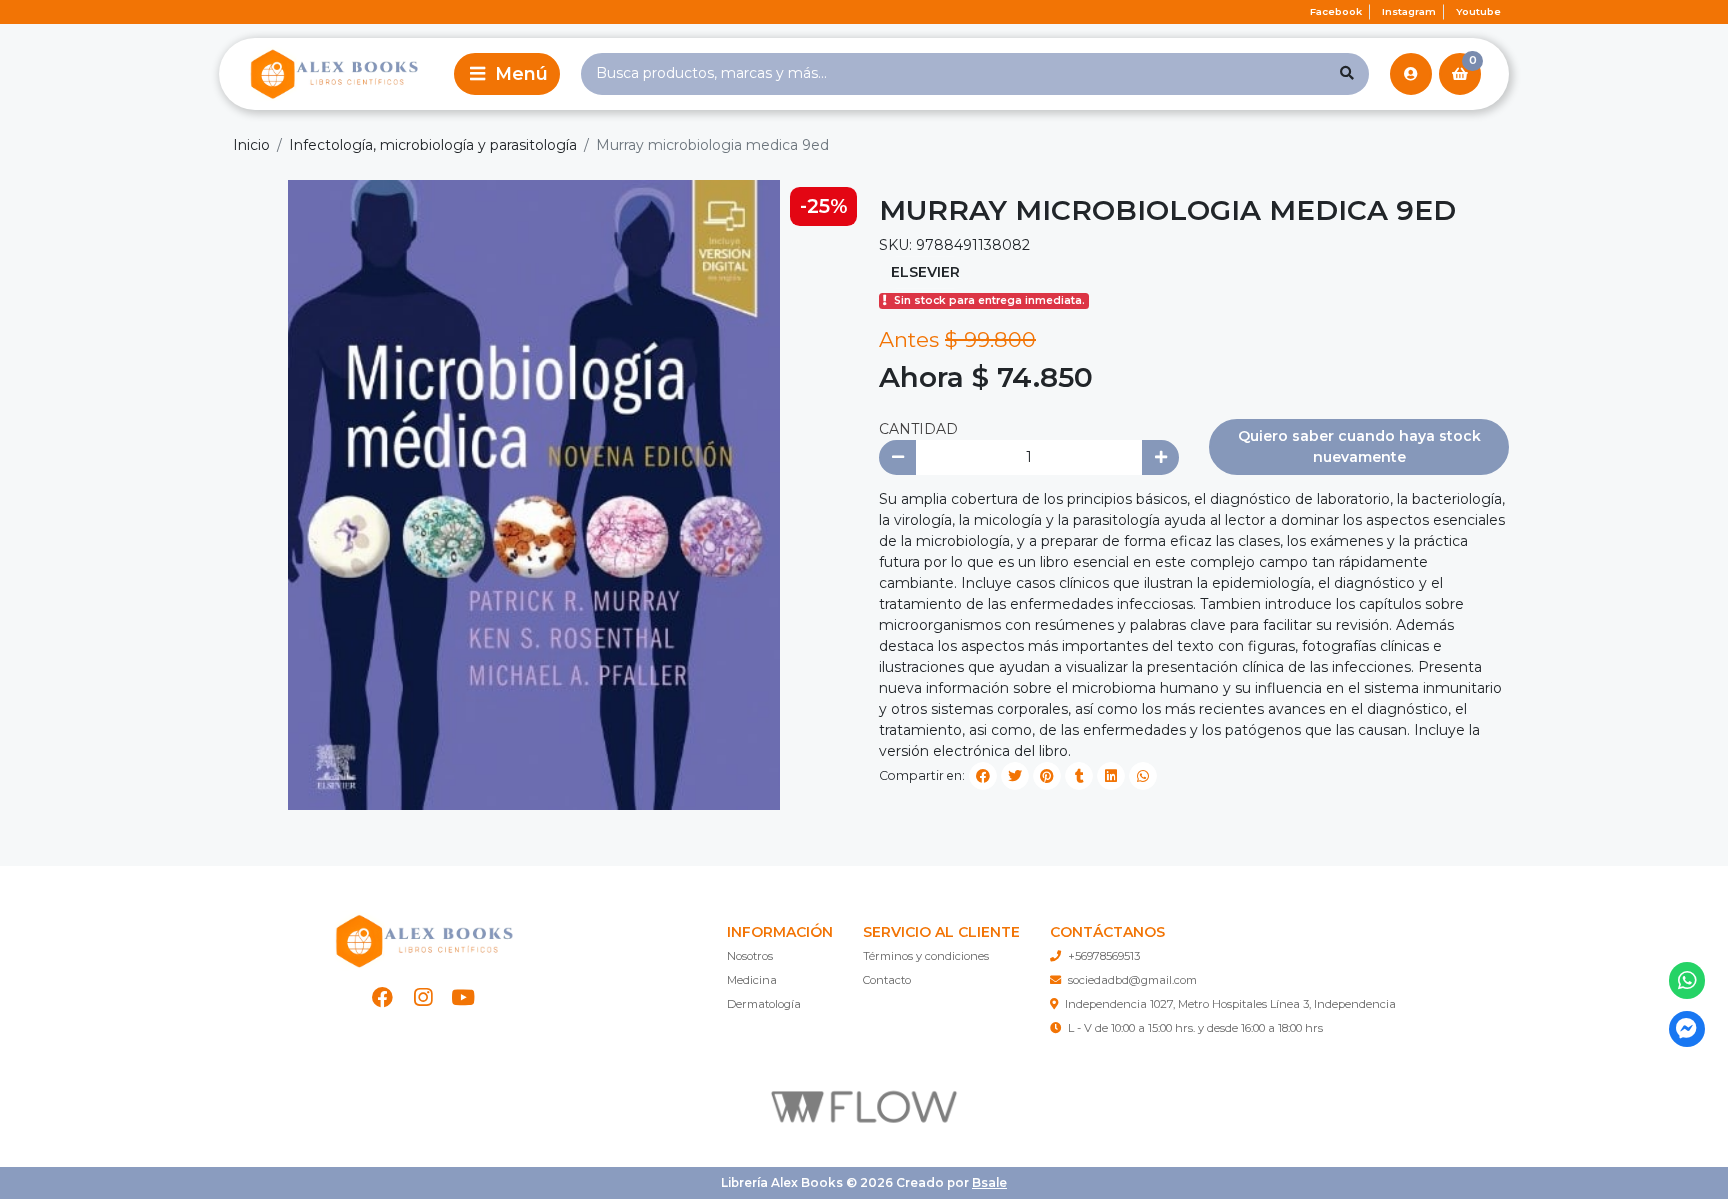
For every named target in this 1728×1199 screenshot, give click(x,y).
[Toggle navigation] (507, 74)
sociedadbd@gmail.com (1132, 980)
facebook (1336, 11)
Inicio (251, 145)
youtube (1478, 11)
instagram (1409, 11)
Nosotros (750, 956)
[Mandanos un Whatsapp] (1687, 980)
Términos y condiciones (926, 956)
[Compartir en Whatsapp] (1143, 776)
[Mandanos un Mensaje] (1687, 1029)
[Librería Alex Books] (333, 73)
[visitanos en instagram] (423, 997)
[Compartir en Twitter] (1015, 776)
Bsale (989, 1182)
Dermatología (764, 1004)
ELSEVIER (925, 272)
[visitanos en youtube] (463, 997)
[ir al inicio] (423, 941)
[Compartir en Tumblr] (1079, 776)
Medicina (752, 980)
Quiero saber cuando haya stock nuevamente (1359, 446)
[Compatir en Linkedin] (1111, 776)
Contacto (887, 980)
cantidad (918, 429)
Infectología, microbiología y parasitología (433, 145)
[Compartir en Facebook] (983, 776)
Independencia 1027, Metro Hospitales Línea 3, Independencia (1230, 1004)
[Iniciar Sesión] (1411, 74)
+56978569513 (1104, 956)
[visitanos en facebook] (382, 997)
